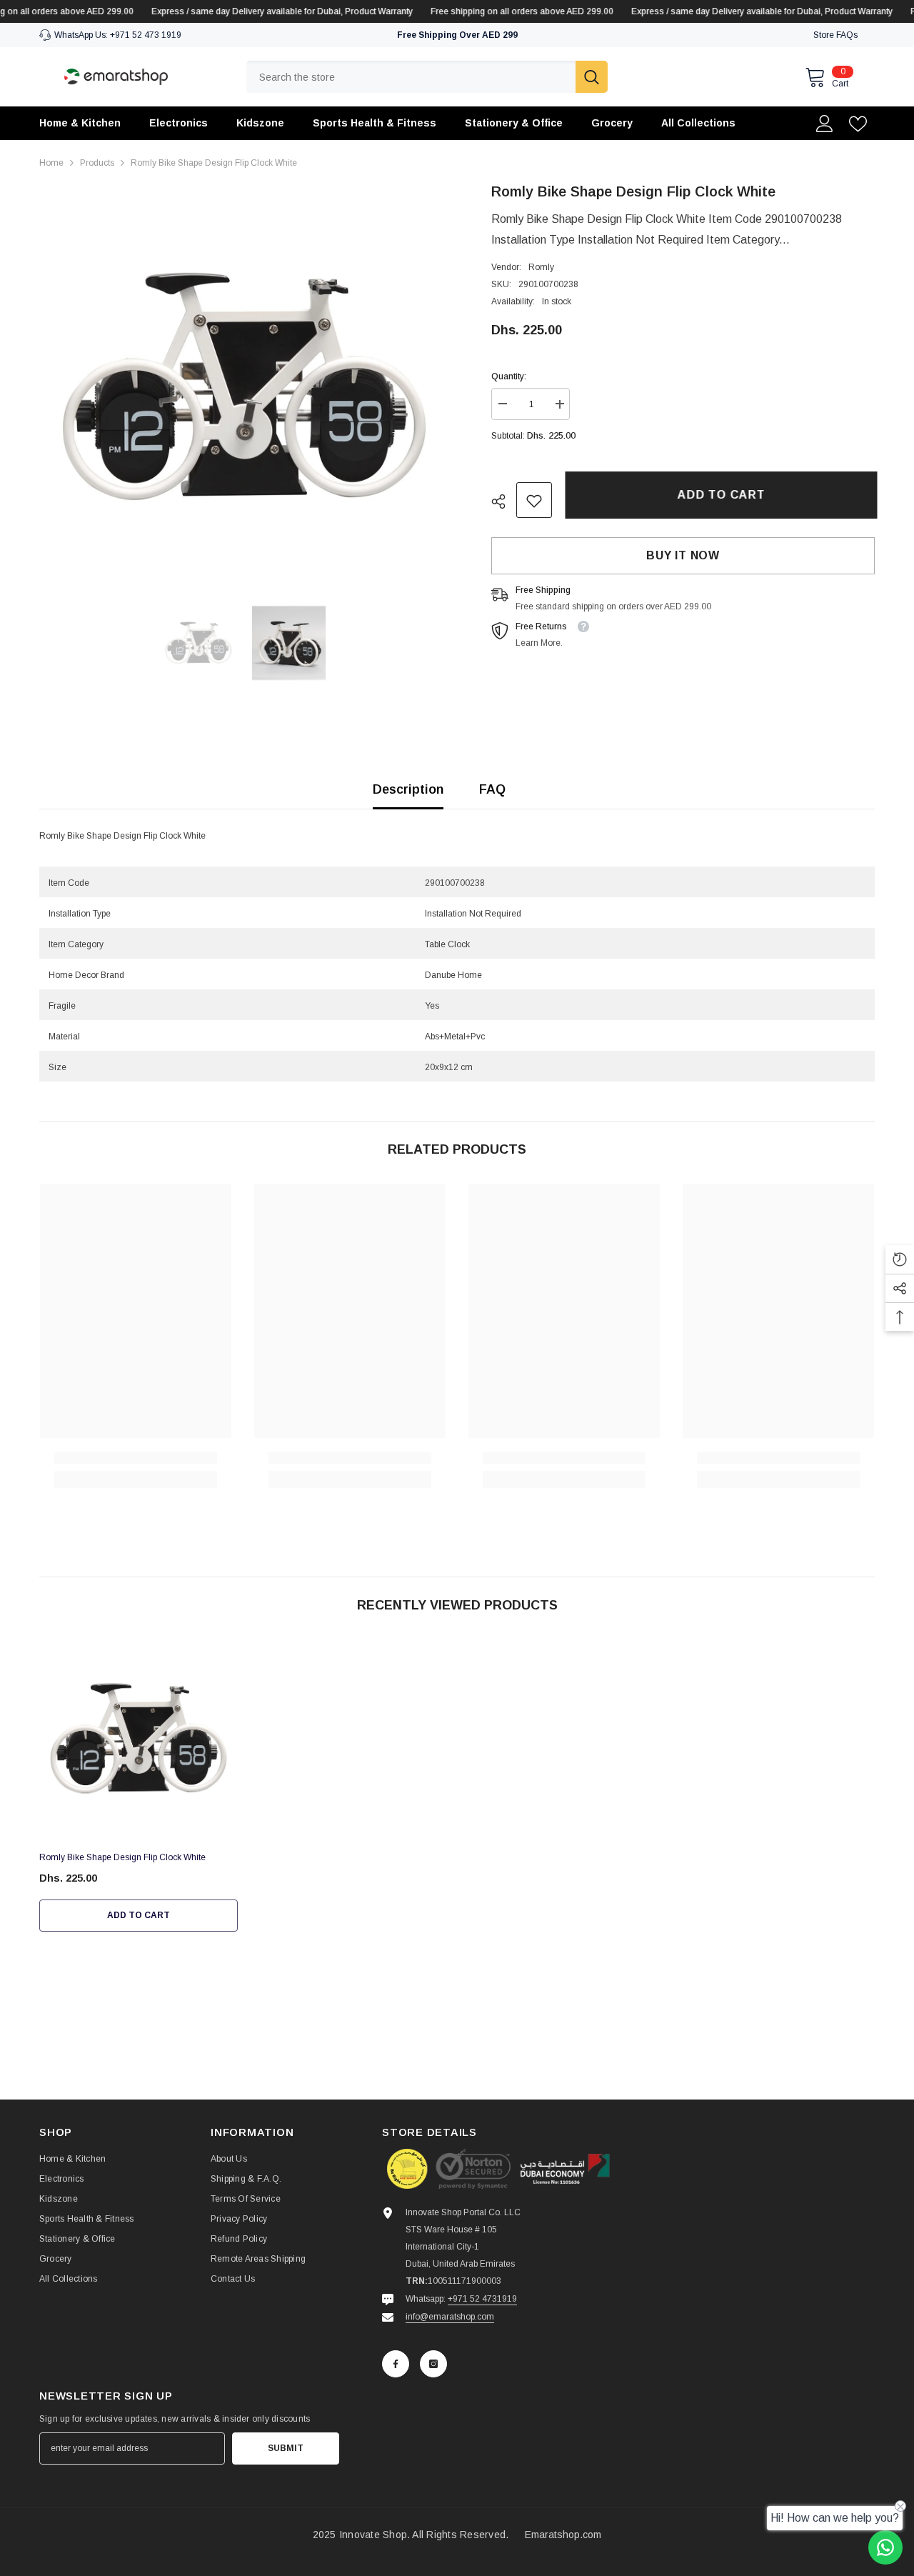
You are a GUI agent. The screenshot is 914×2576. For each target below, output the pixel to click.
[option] (244, 385)
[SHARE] (504, 501)
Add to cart (719, 495)
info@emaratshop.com (450, 2317)
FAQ (492, 789)
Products (97, 163)
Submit (286, 2448)
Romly (541, 268)
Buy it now (683, 556)
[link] (534, 501)
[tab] (457, 853)
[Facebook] (396, 2364)
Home (51, 163)
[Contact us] (885, 2547)
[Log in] (825, 124)
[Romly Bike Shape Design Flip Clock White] (139, 1738)
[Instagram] (433, 2364)
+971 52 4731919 (482, 2299)
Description (408, 789)
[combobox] (411, 77)
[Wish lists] (858, 124)
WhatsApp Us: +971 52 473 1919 (118, 35)
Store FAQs (835, 35)
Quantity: (509, 377)
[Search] (427, 77)
